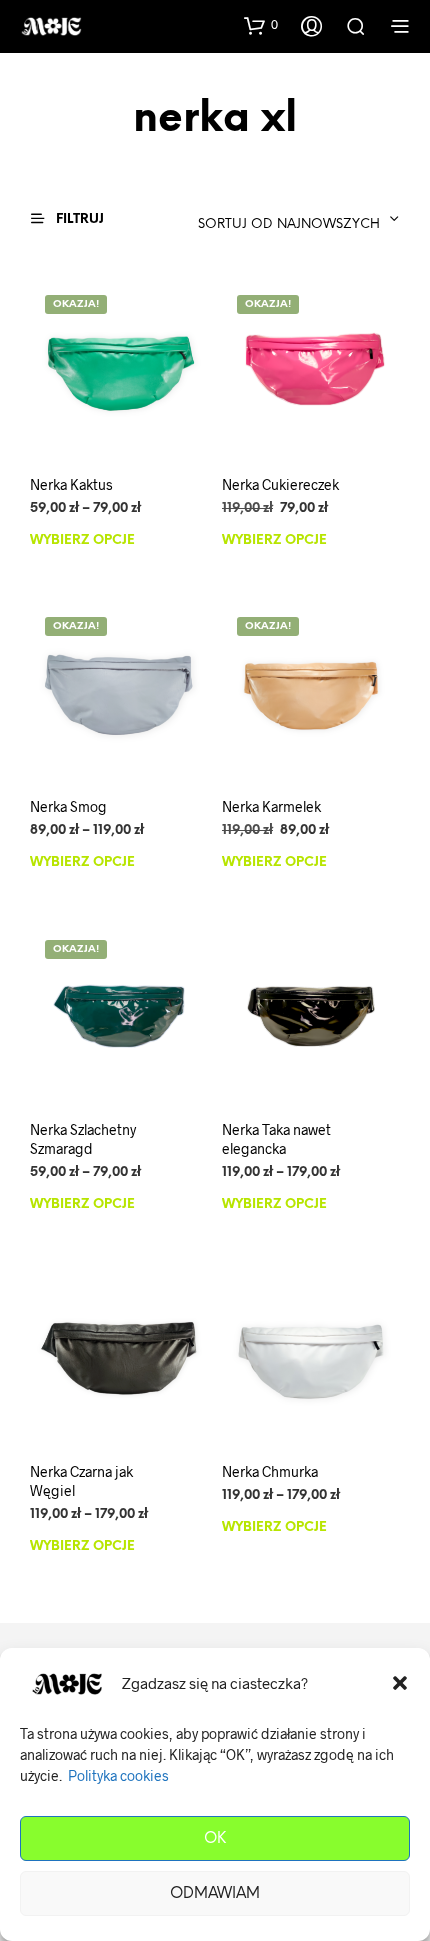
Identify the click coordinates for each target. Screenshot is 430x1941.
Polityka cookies (118, 1775)
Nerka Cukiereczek (280, 483)
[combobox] (273, 219)
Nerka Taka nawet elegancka (276, 1138)
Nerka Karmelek (271, 806)
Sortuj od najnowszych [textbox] (289, 224)
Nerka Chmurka (270, 1470)
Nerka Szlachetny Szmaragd (83, 1138)
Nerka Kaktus (71, 483)
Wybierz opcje (82, 539)
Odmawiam (215, 1894)
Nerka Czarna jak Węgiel (81, 1480)
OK (215, 1839)
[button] (400, 1683)
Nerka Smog (68, 806)
